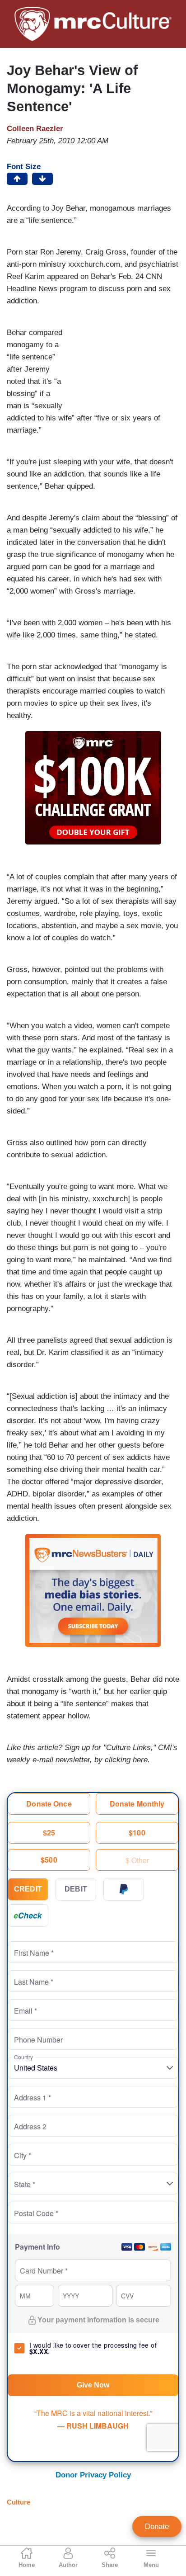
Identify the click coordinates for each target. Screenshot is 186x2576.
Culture (19, 2502)
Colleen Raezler (35, 129)
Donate (157, 2526)
